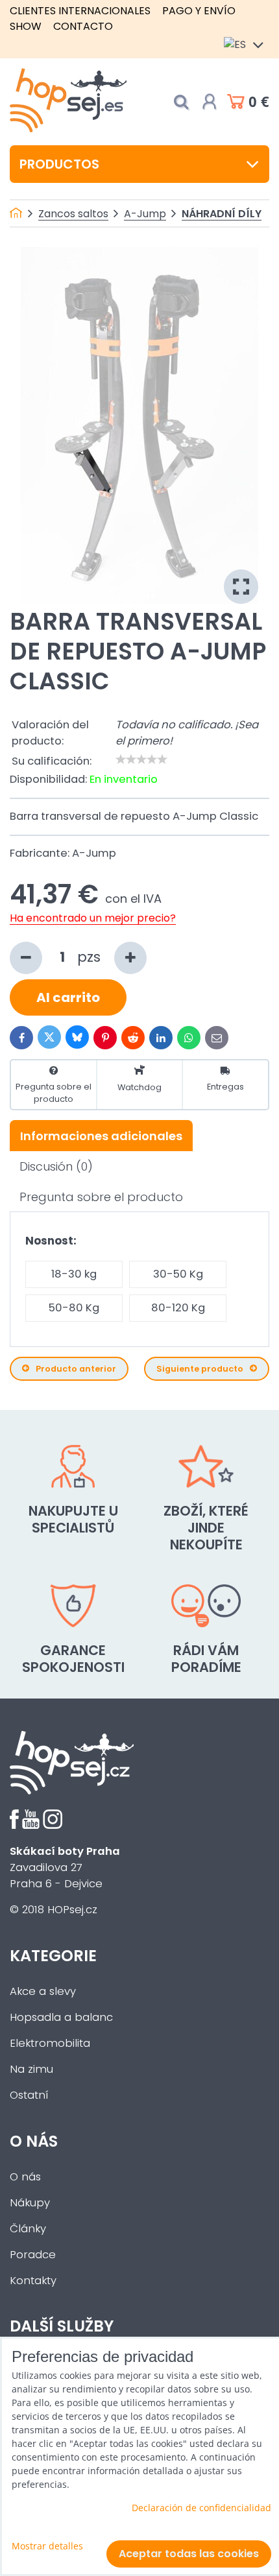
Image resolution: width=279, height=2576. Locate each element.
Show (26, 26)
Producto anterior (76, 1369)
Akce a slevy (43, 1991)
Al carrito (68, 997)
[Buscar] (181, 102)
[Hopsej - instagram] (53, 1825)
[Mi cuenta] (210, 102)
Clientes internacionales (80, 11)
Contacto (83, 26)
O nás (25, 2177)
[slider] (141, 759)
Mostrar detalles (47, 2546)
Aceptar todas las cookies (189, 2554)
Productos (59, 164)
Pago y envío (199, 11)
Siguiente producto (200, 1369)
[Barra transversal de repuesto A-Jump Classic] (139, 425)
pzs (91, 957)
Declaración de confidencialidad (201, 2508)
